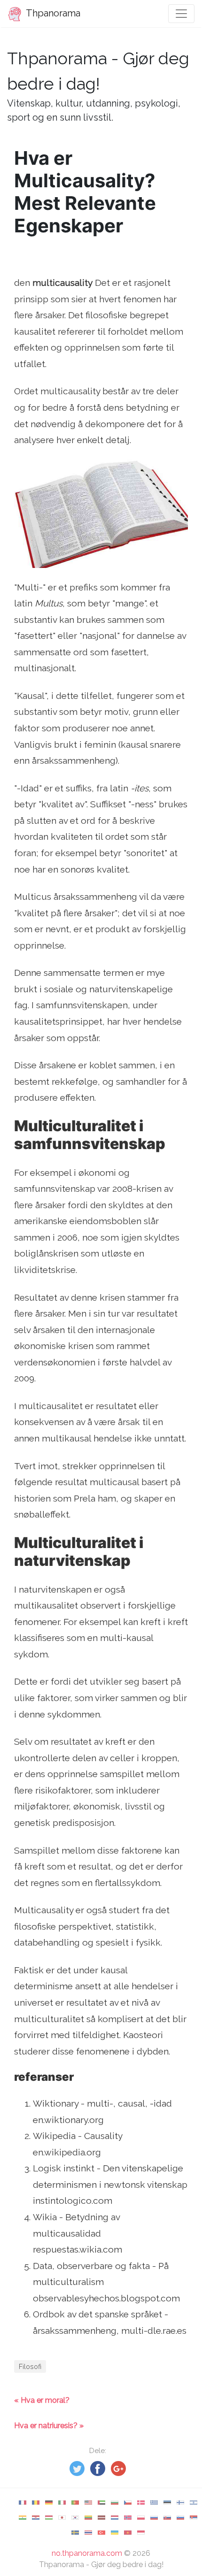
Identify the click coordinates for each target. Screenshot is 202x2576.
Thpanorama (52, 13)
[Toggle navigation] (181, 14)
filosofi (30, 2366)
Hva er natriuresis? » (49, 2426)
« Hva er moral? (42, 2400)
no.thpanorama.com (87, 2553)
